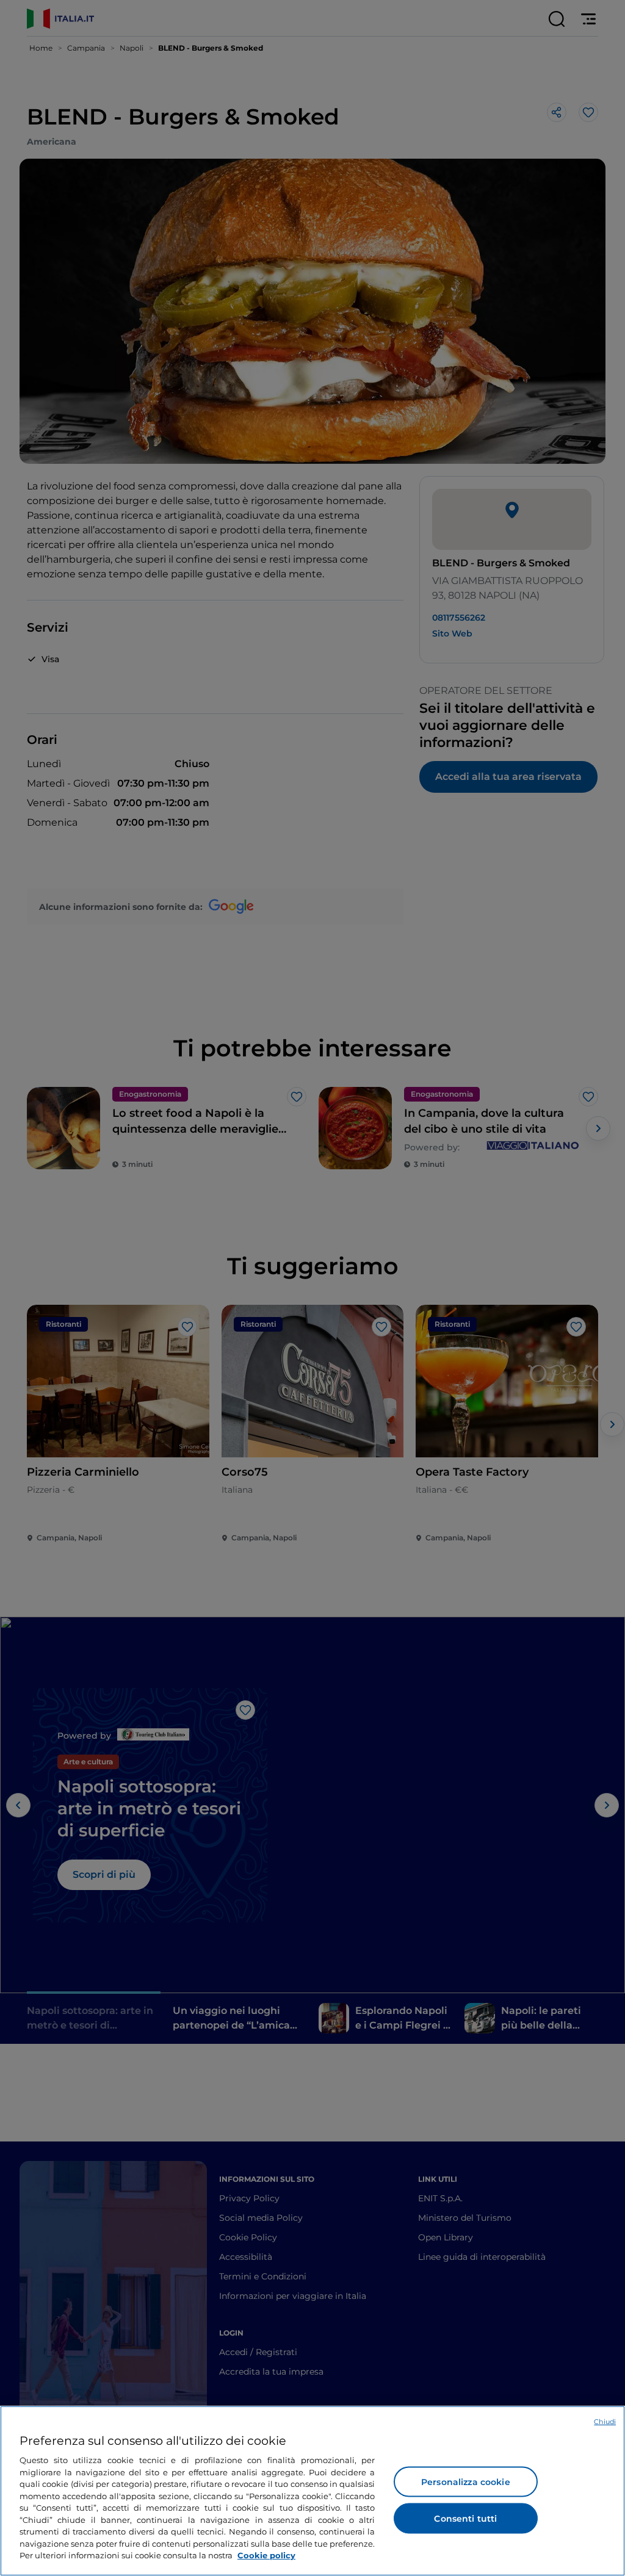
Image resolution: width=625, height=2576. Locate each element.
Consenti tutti (465, 2519)
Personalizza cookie (466, 2482)
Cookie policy (266, 2555)
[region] (312, 2491)
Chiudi (605, 2422)
